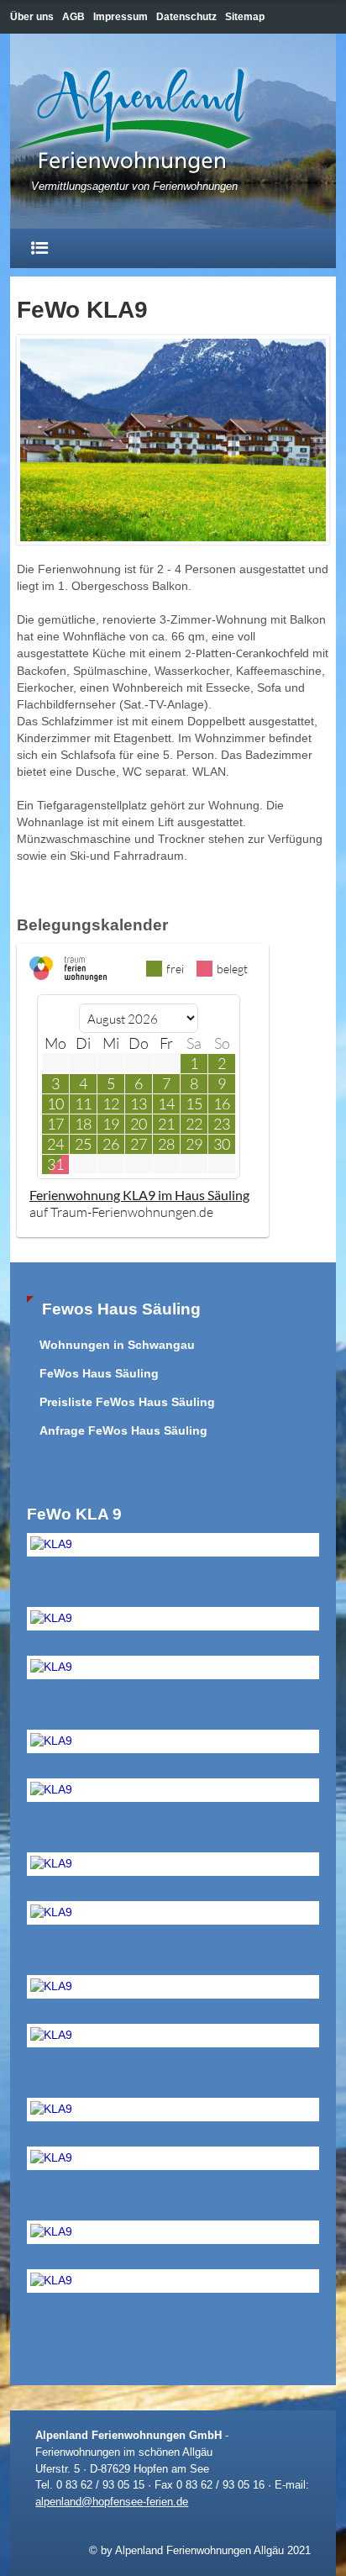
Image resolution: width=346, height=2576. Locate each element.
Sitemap (245, 17)
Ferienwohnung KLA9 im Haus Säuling (139, 1195)
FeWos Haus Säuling (99, 1374)
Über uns (32, 17)
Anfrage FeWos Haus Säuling (123, 1431)
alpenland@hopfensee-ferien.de (112, 2502)
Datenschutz (186, 17)
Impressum (121, 17)
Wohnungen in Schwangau (117, 1345)
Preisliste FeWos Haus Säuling (127, 1402)
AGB (73, 17)
